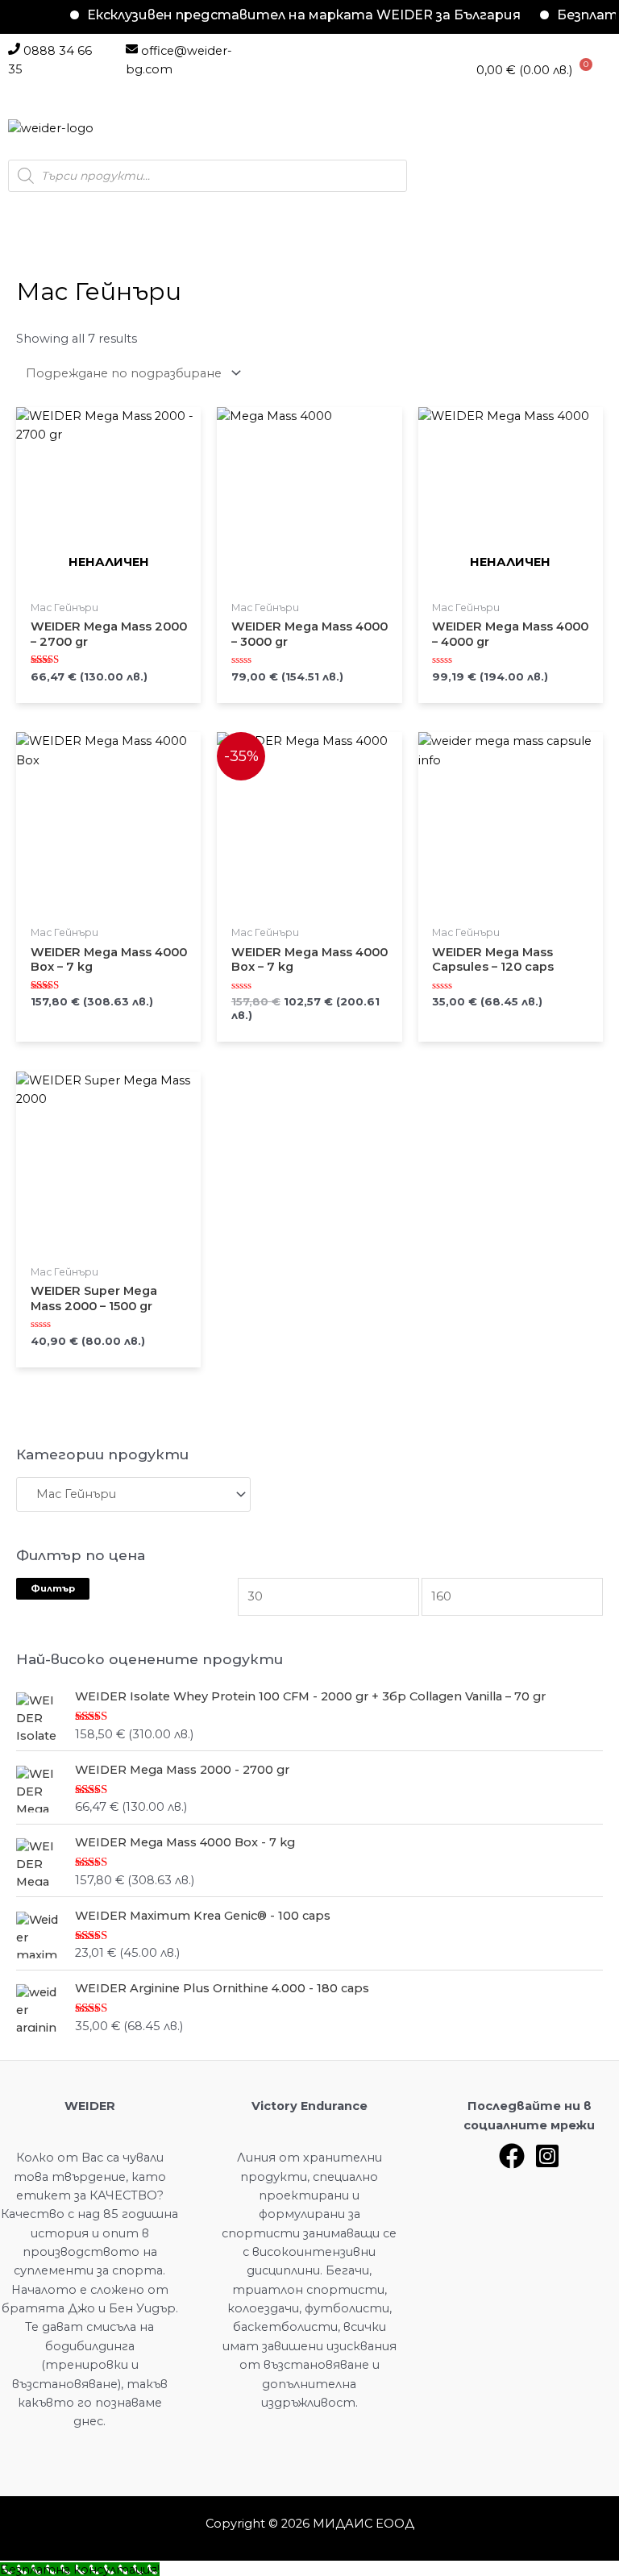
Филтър (53, 1588)
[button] (139, 129)
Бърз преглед (108, 587)
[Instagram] (547, 2156)
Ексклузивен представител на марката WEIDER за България (283, 15)
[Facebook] (512, 2156)
